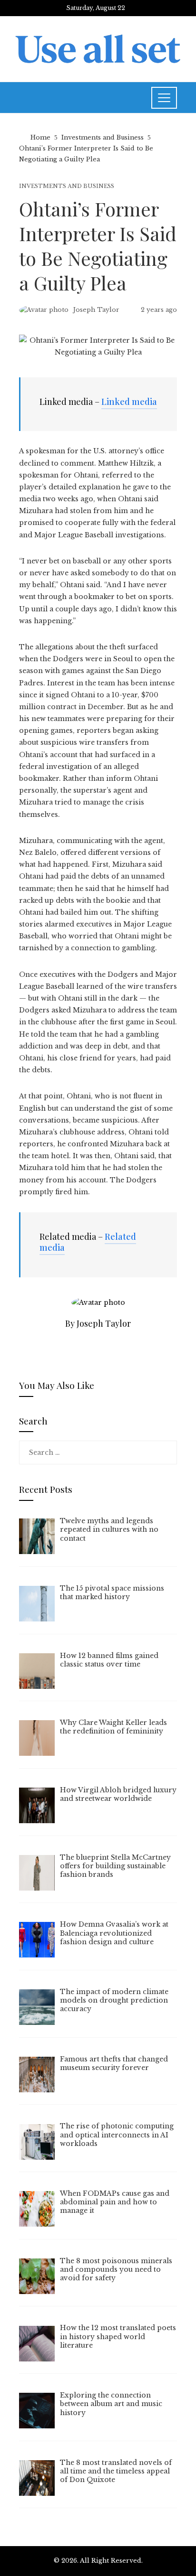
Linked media (129, 402)
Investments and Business (67, 186)
